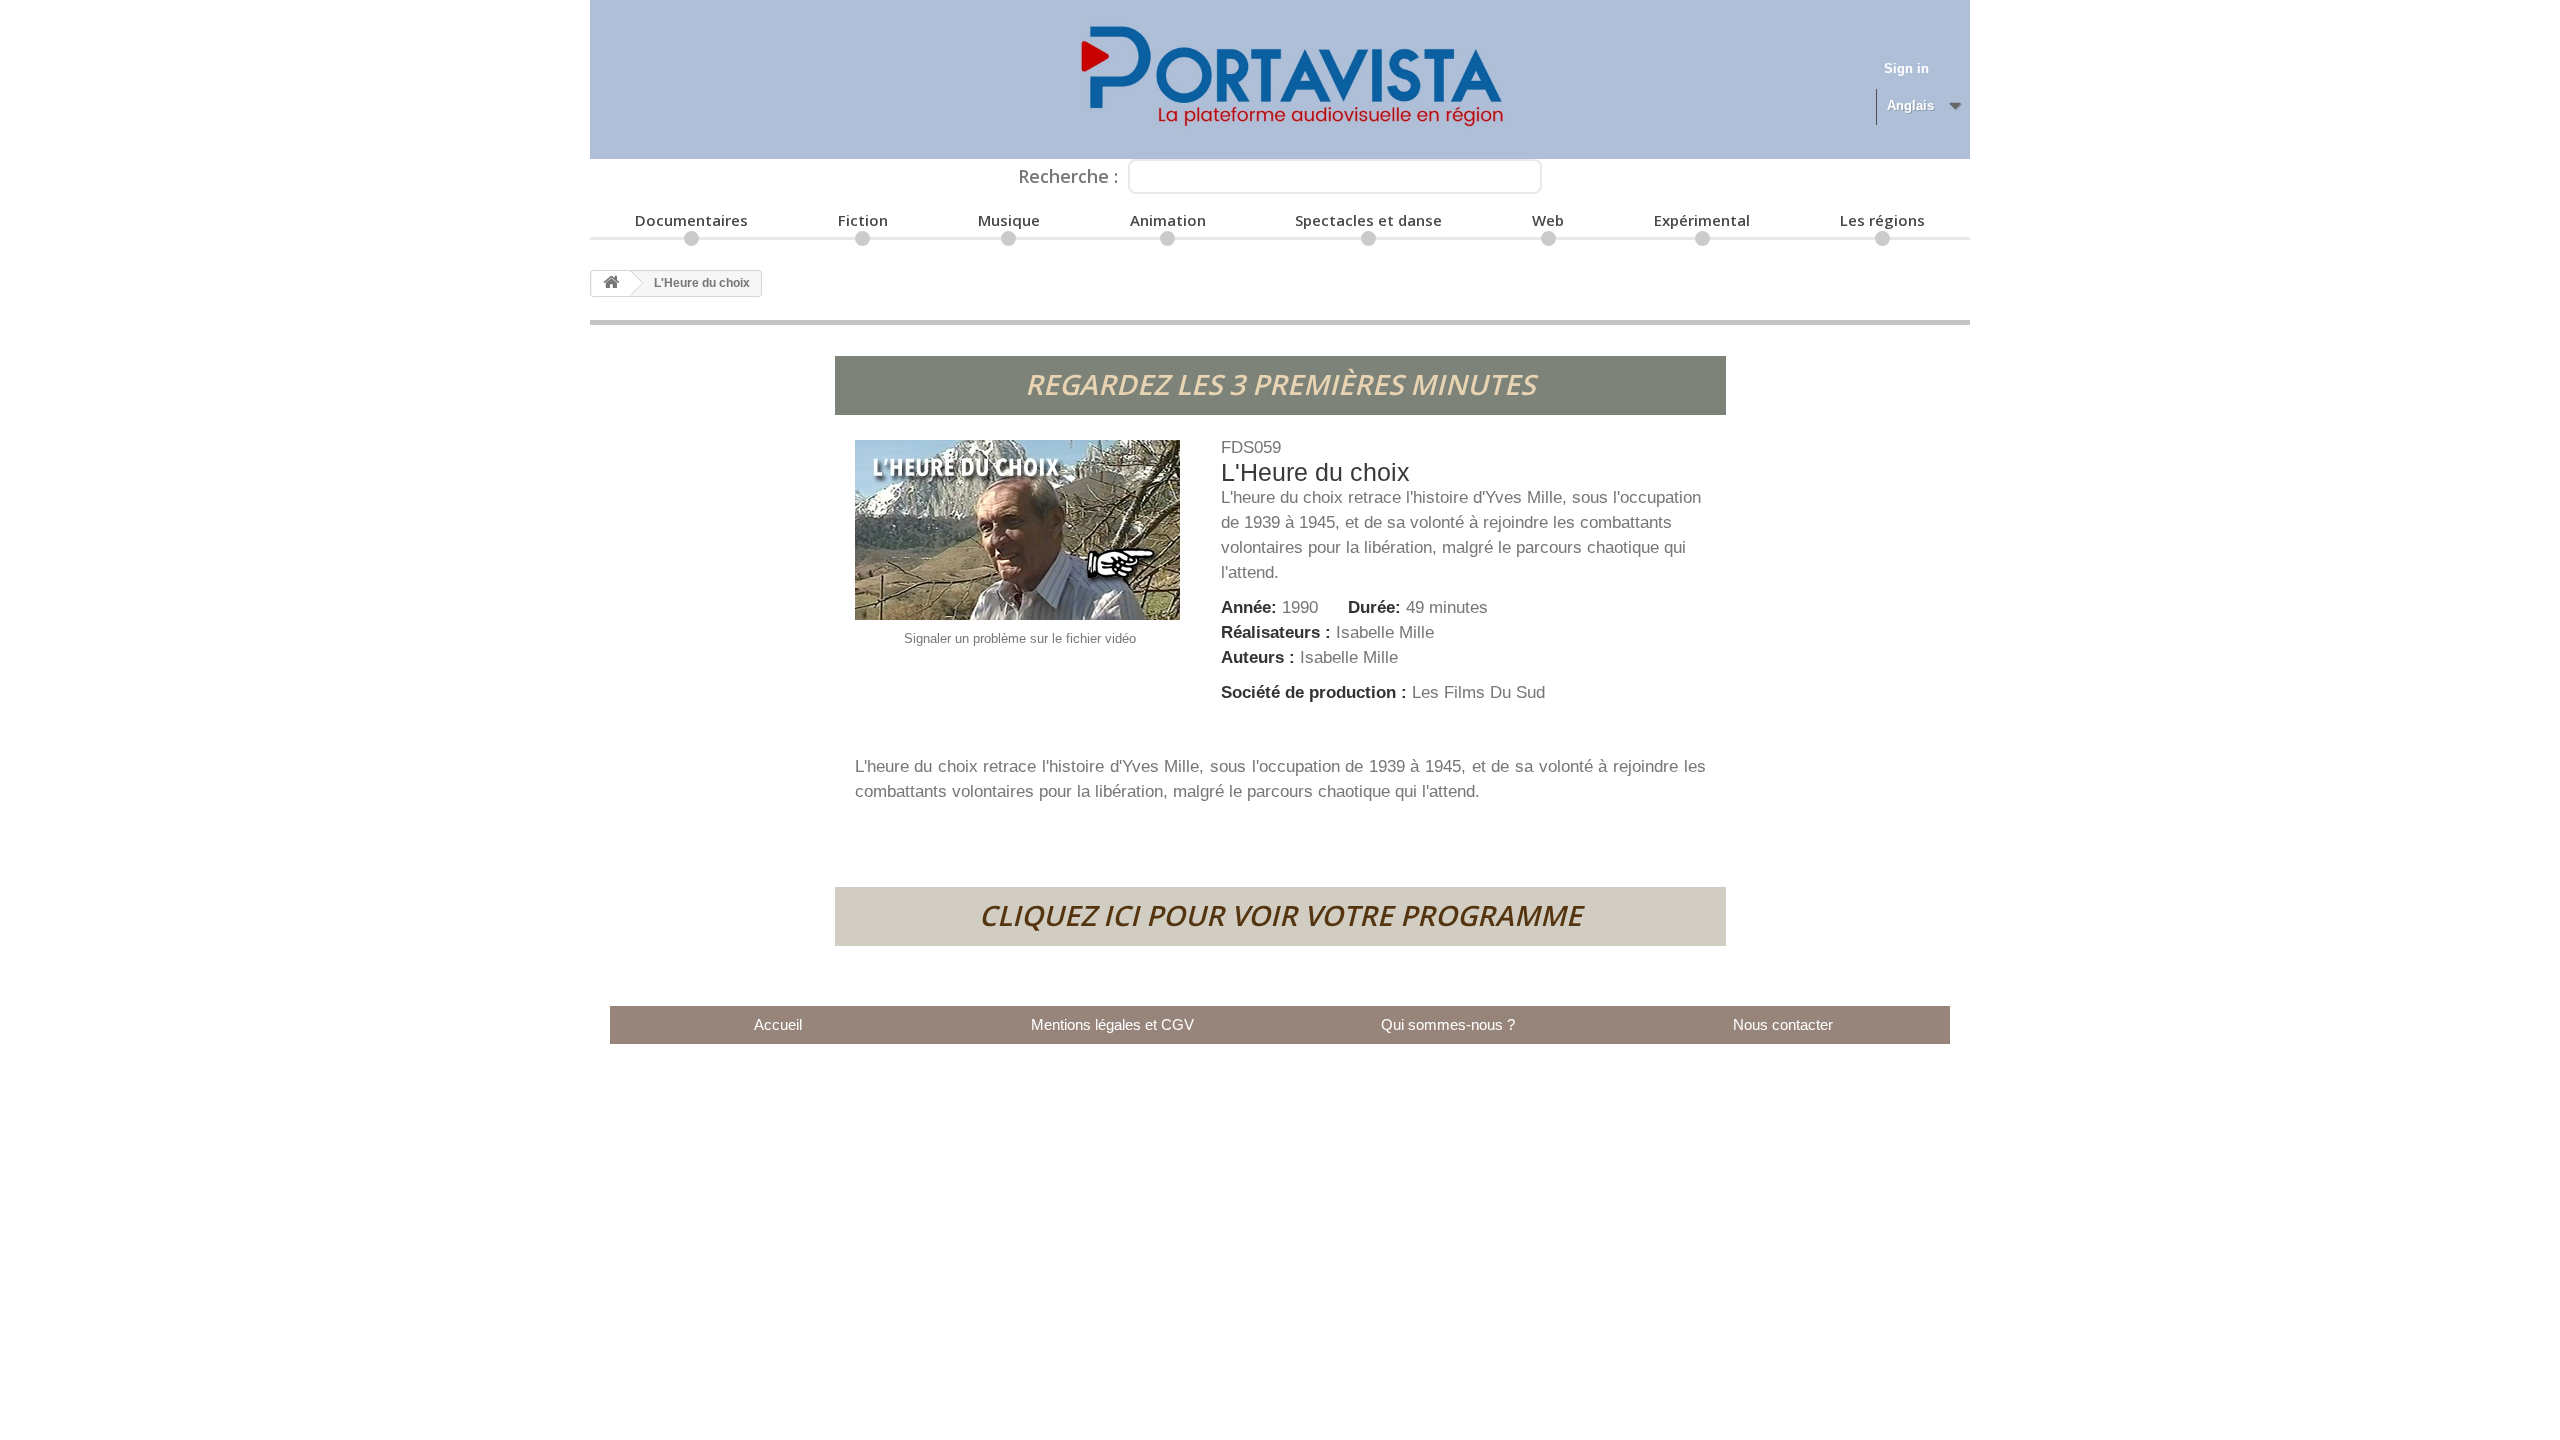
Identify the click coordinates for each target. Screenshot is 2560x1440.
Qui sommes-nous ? (1448, 1024)
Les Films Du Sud (1478, 692)
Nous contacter (1783, 1024)
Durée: (1377, 607)
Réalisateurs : (1278, 632)
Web (1548, 220)
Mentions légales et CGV (1112, 1024)
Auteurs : (1260, 657)
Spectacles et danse (1368, 220)
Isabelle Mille (1385, 632)
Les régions (1882, 220)
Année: (1251, 607)
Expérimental (1702, 220)
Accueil (778, 1024)
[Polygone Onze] (1280, 79)
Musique (1009, 220)
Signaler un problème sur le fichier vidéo (1020, 638)
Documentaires (691, 220)
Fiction (863, 220)
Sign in (1906, 68)
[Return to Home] (611, 283)
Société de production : (1316, 692)
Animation (1168, 220)
